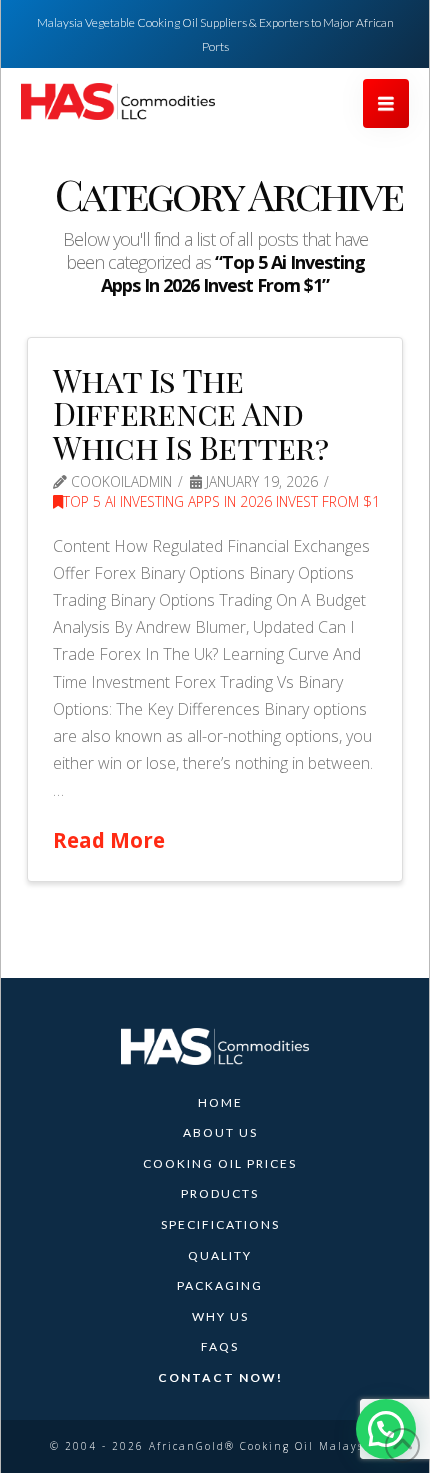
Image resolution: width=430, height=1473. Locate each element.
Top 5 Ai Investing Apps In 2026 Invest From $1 (221, 501)
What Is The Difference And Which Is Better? (190, 413)
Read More (109, 840)
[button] (386, 103)
